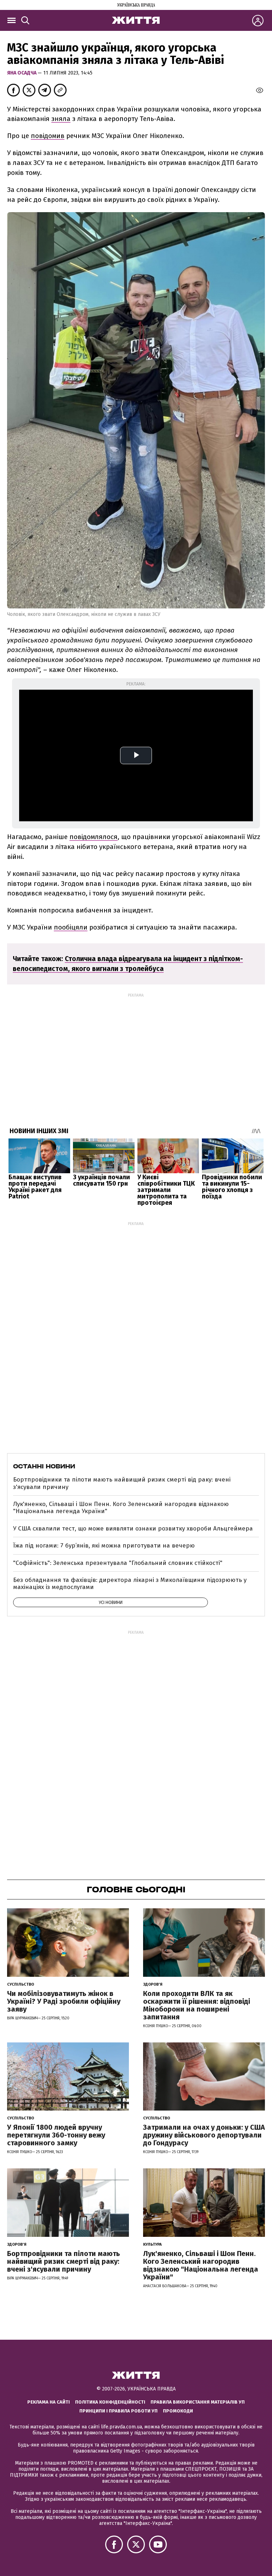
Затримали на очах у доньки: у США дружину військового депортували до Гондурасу (204, 2135)
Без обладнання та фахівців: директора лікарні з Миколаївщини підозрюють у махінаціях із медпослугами (130, 1584)
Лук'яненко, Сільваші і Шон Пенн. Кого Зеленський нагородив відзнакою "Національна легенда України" (121, 1508)
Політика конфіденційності (110, 2402)
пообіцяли (71, 927)
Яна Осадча (22, 73)
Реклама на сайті (49, 2402)
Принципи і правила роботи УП (118, 2411)
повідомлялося (93, 837)
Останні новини (44, 1466)
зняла (61, 119)
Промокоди (178, 2411)
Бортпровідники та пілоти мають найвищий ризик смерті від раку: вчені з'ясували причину (122, 1483)
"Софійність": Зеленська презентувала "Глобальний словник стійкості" (118, 1563)
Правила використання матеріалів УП (198, 2402)
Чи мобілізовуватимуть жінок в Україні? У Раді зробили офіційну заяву (64, 2001)
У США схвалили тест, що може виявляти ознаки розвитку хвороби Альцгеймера (133, 1529)
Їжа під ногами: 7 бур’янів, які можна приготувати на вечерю (104, 1546)
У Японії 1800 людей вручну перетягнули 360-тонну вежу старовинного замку (56, 2135)
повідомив (48, 136)
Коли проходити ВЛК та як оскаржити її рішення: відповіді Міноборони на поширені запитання (197, 2005)
